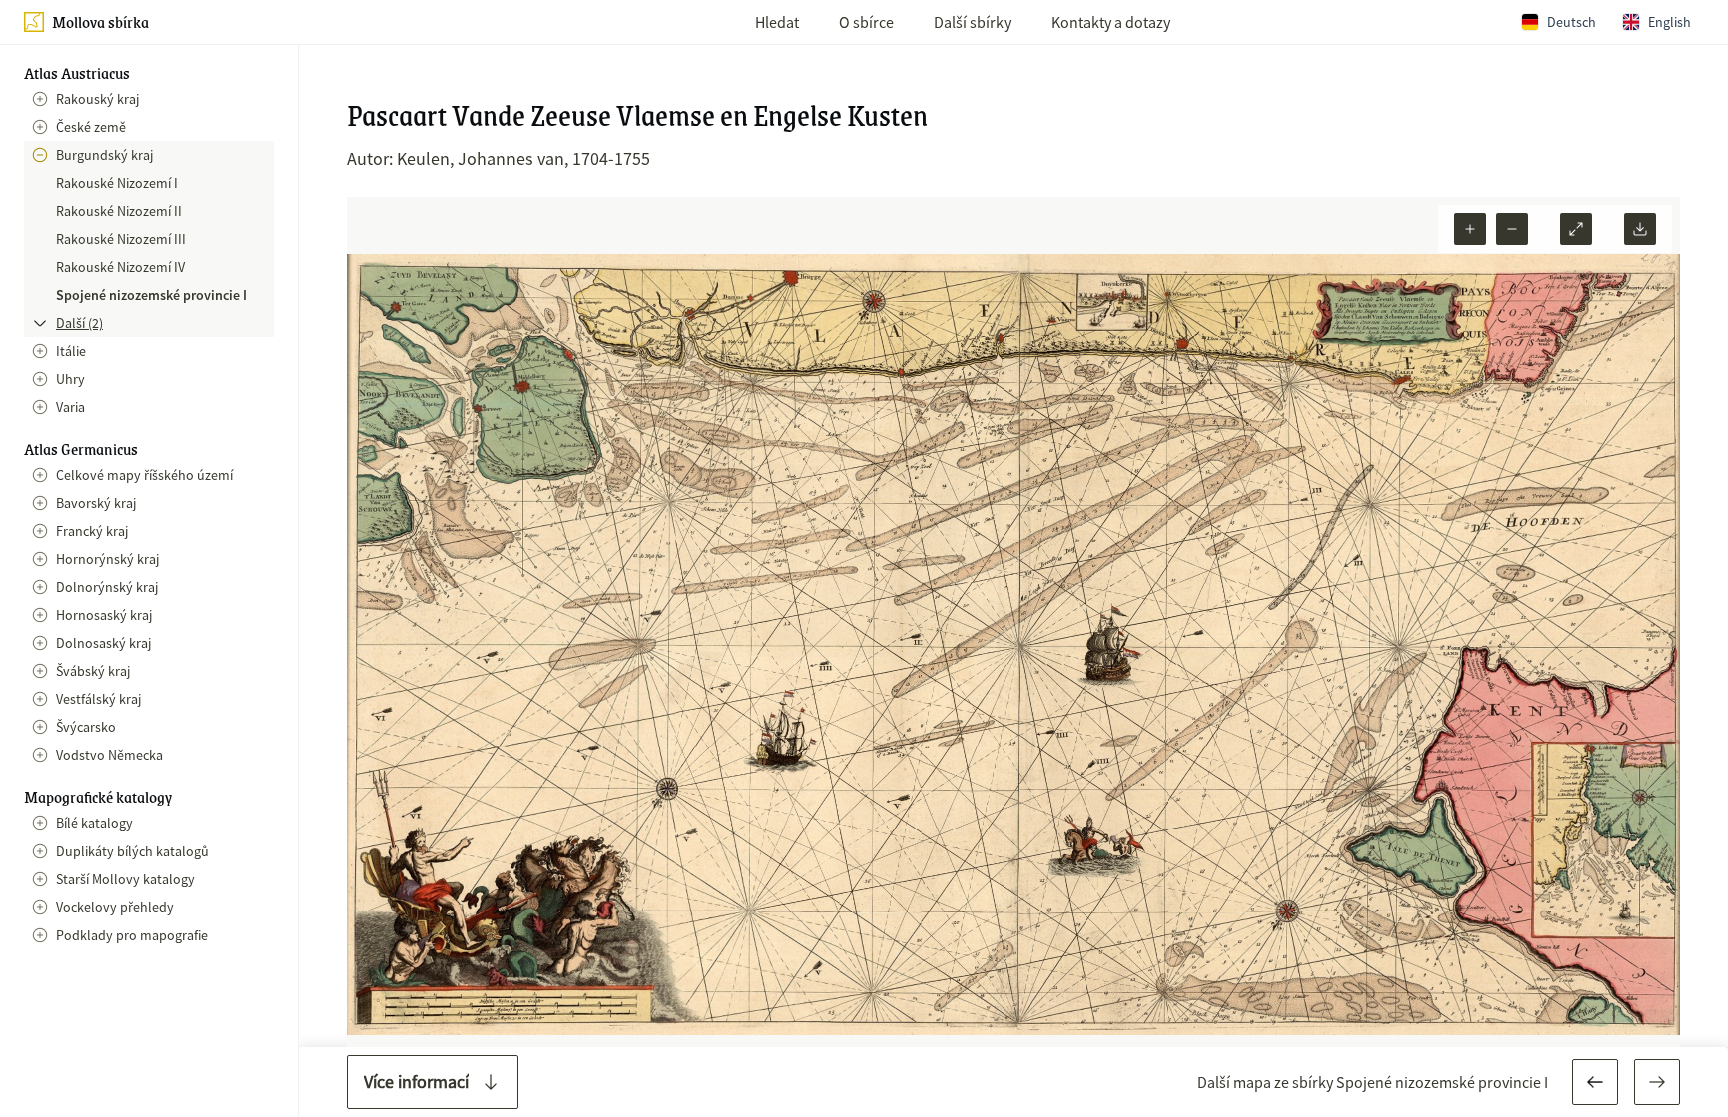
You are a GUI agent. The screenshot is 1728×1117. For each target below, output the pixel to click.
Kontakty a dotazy (1110, 22)
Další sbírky (972, 22)
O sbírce (866, 22)
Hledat (777, 22)
